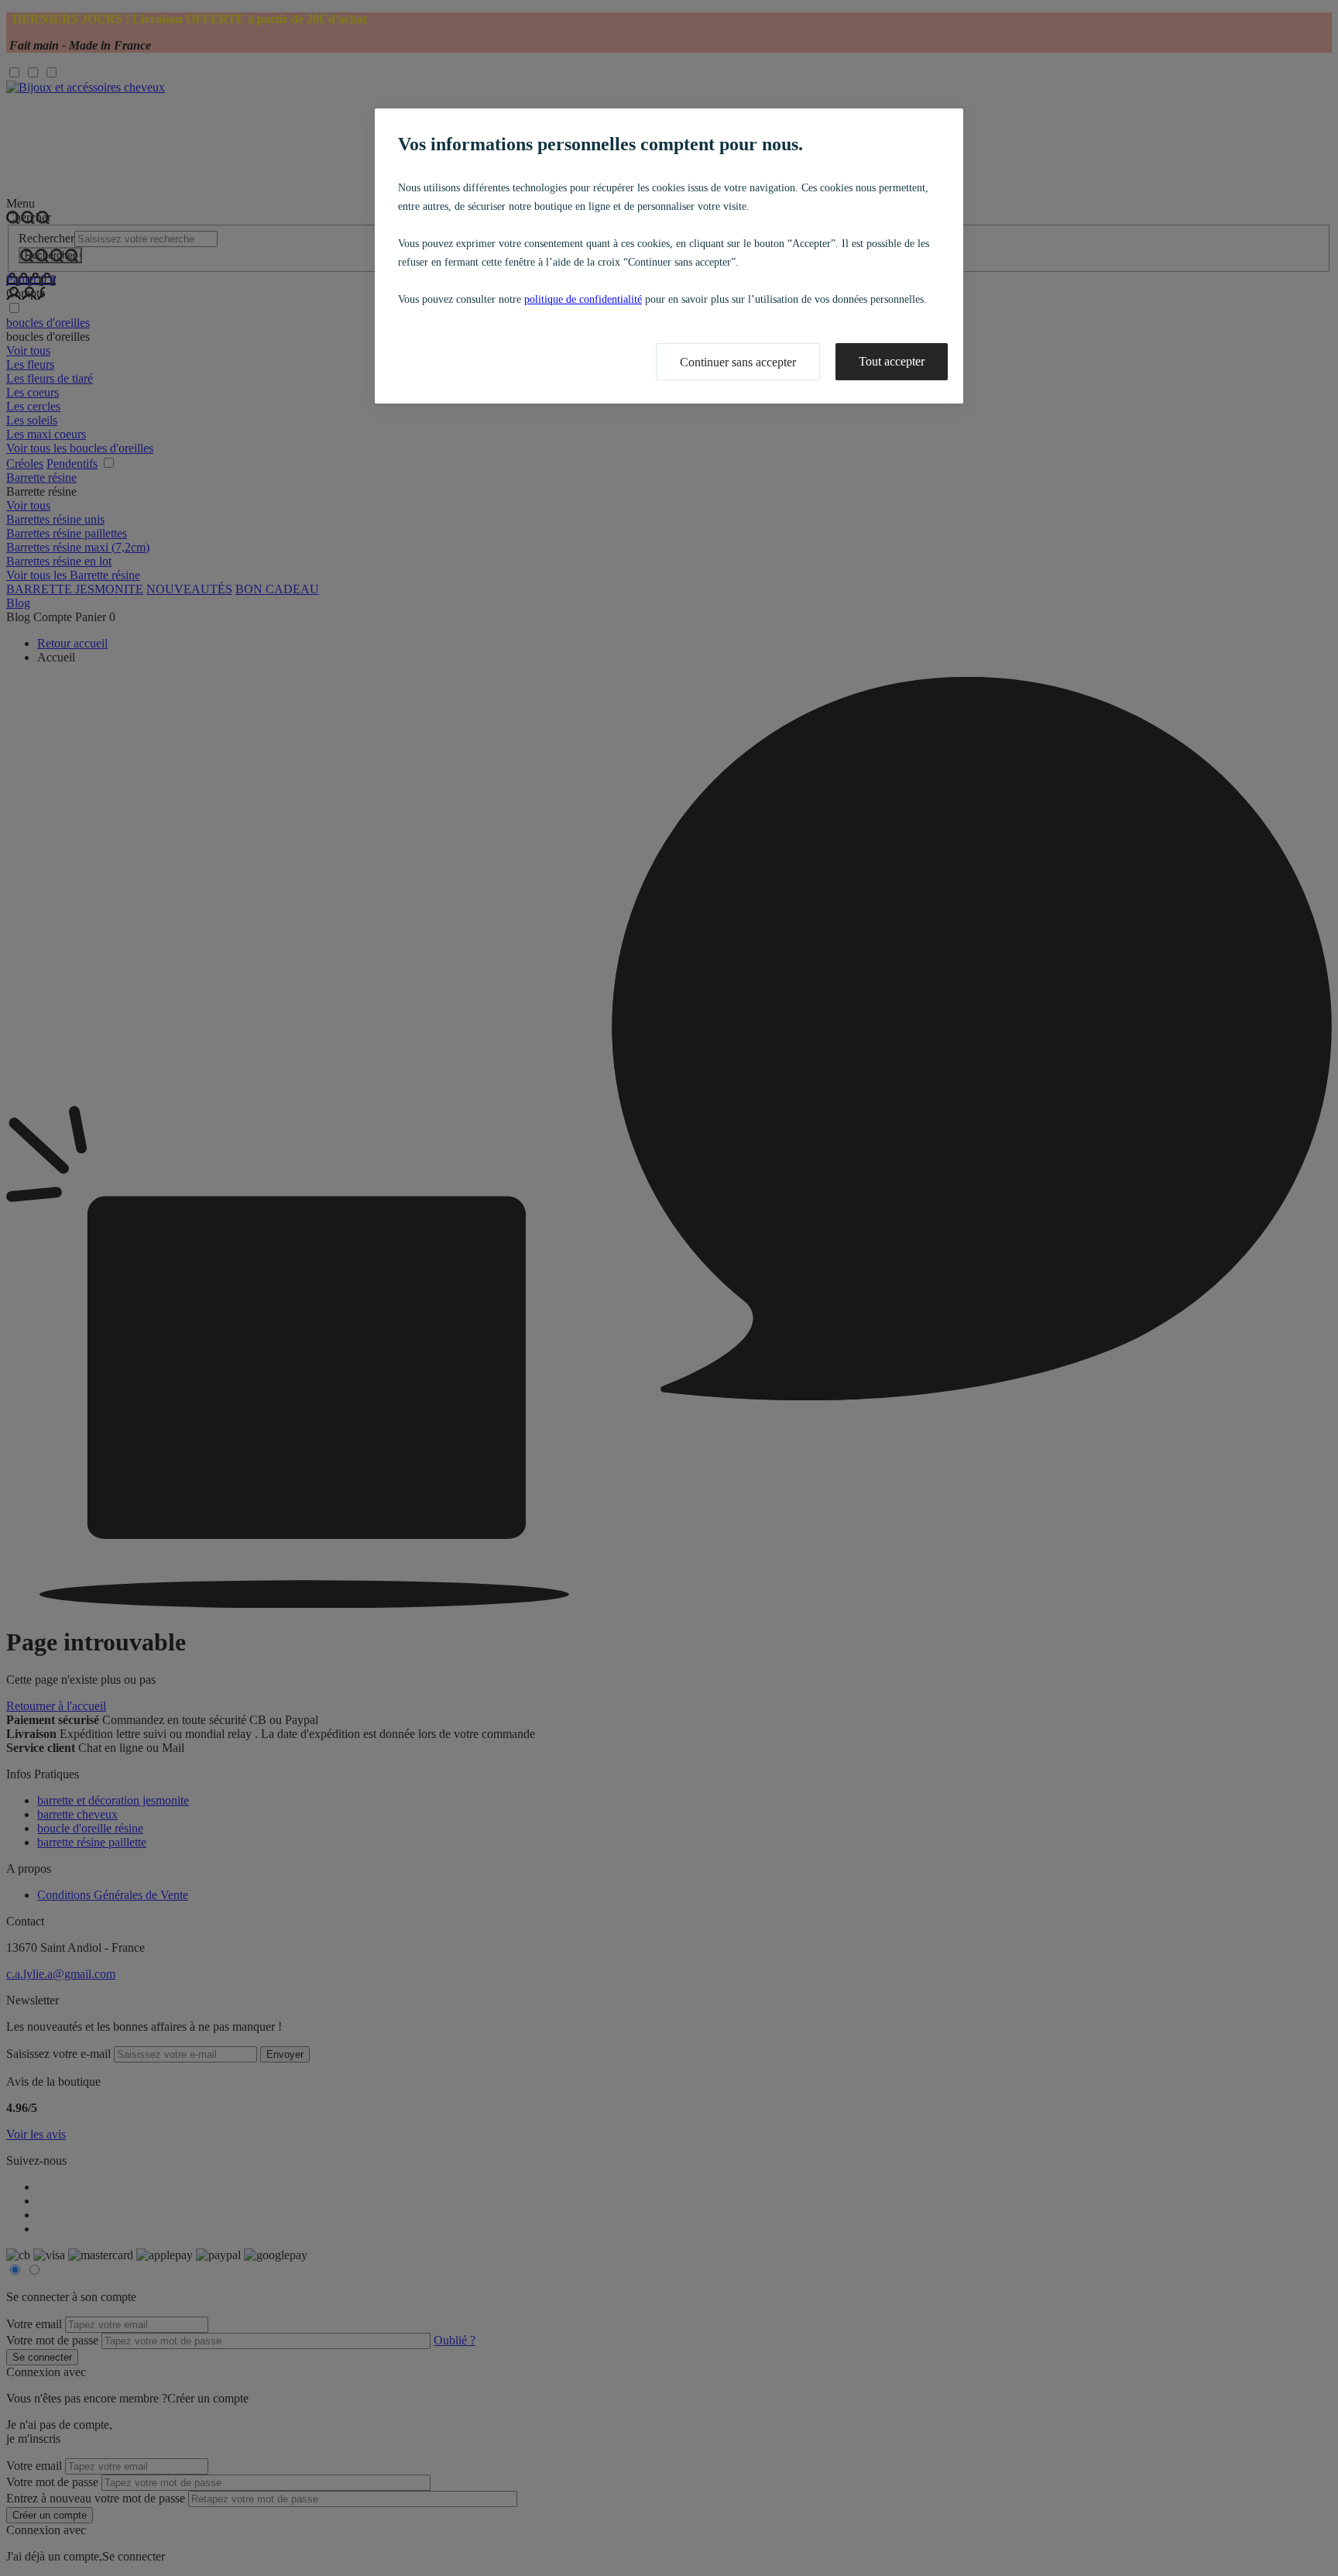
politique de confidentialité (583, 299)
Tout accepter (892, 361)
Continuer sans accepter (738, 362)
